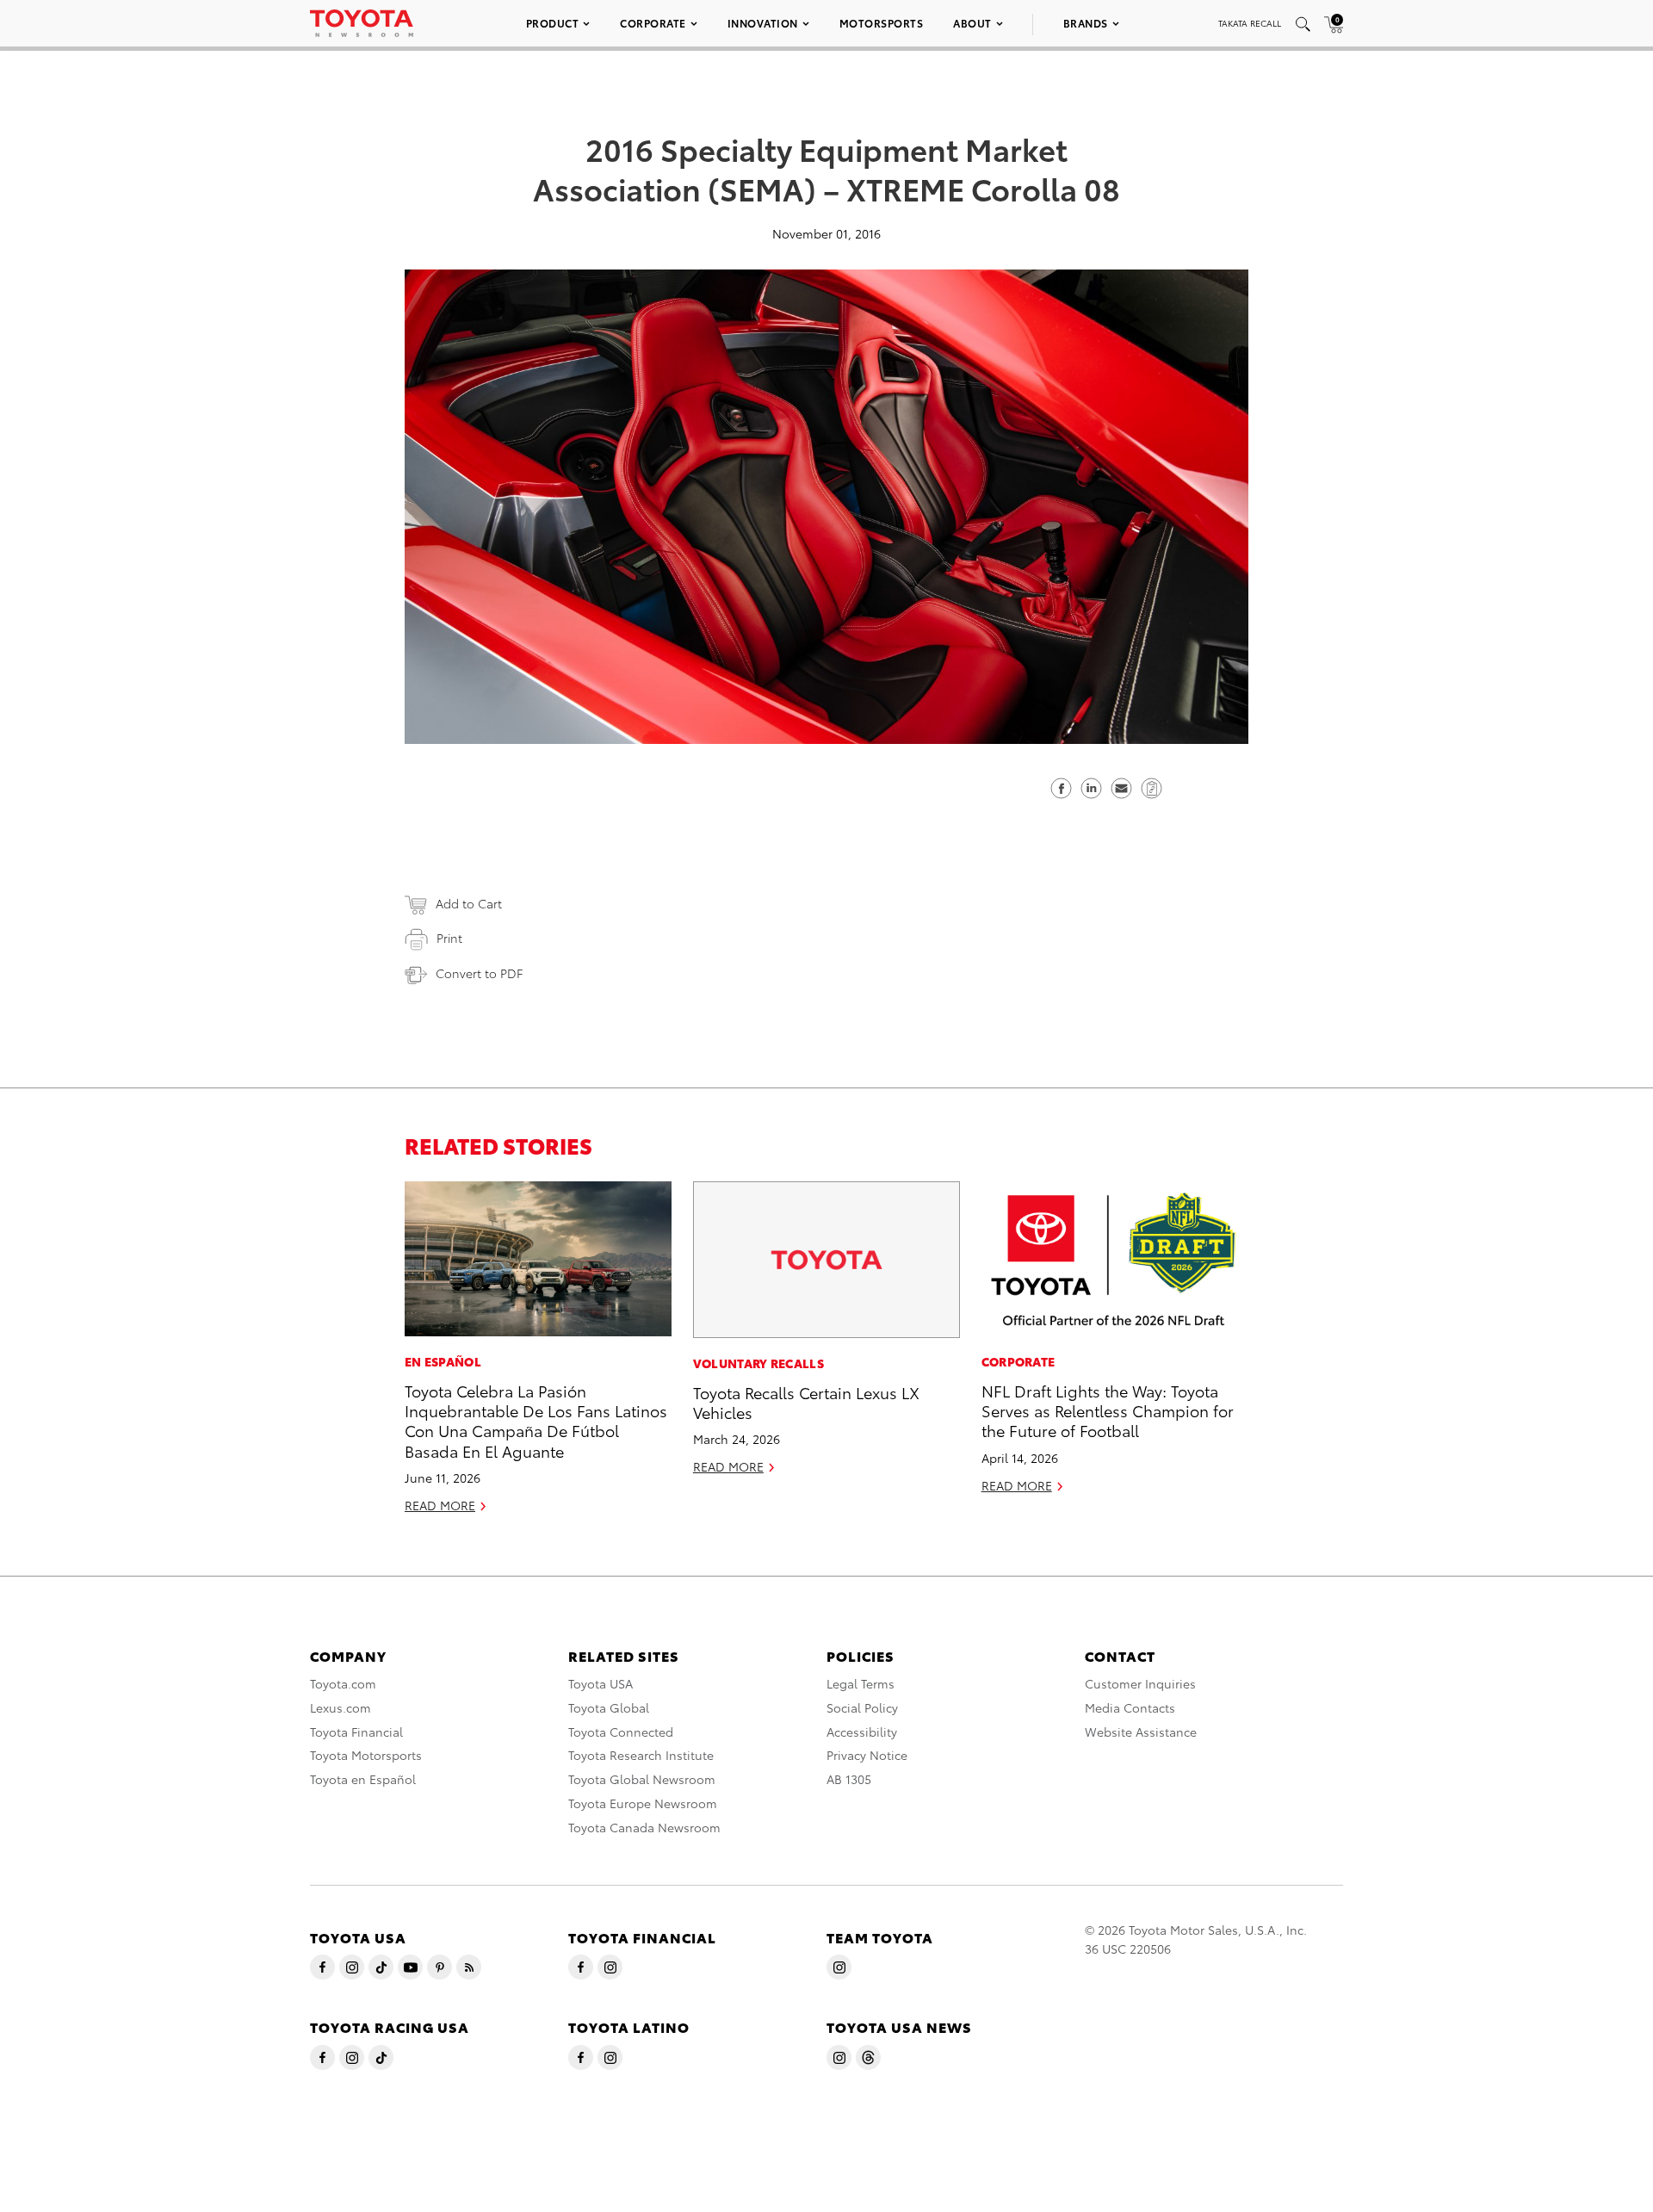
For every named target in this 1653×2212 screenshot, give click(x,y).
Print (449, 938)
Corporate (653, 23)
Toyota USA (601, 1683)
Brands (1086, 23)
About (972, 23)
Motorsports (882, 23)
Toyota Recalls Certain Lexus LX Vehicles (806, 1402)
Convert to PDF (479, 973)
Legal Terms (861, 1683)
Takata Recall (1250, 23)
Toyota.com (343, 1683)
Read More (440, 1505)
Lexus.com (341, 1707)
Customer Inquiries (1140, 1683)
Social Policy (862, 1707)
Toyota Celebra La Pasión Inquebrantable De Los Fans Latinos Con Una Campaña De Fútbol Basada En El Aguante (536, 1420)
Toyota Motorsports (366, 1755)
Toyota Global (609, 1707)
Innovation (763, 23)
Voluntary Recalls (758, 1363)
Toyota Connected (621, 1732)
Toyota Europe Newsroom (643, 1803)
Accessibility (862, 1732)
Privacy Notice (867, 1755)
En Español (443, 1361)
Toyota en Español (363, 1779)
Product (553, 23)
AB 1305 (849, 1779)
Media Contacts (1130, 1707)
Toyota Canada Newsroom (644, 1827)
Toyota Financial (356, 1732)
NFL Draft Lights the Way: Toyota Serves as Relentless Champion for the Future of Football (1108, 1410)
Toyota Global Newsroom (642, 1779)
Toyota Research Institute (641, 1755)
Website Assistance (1141, 1732)
